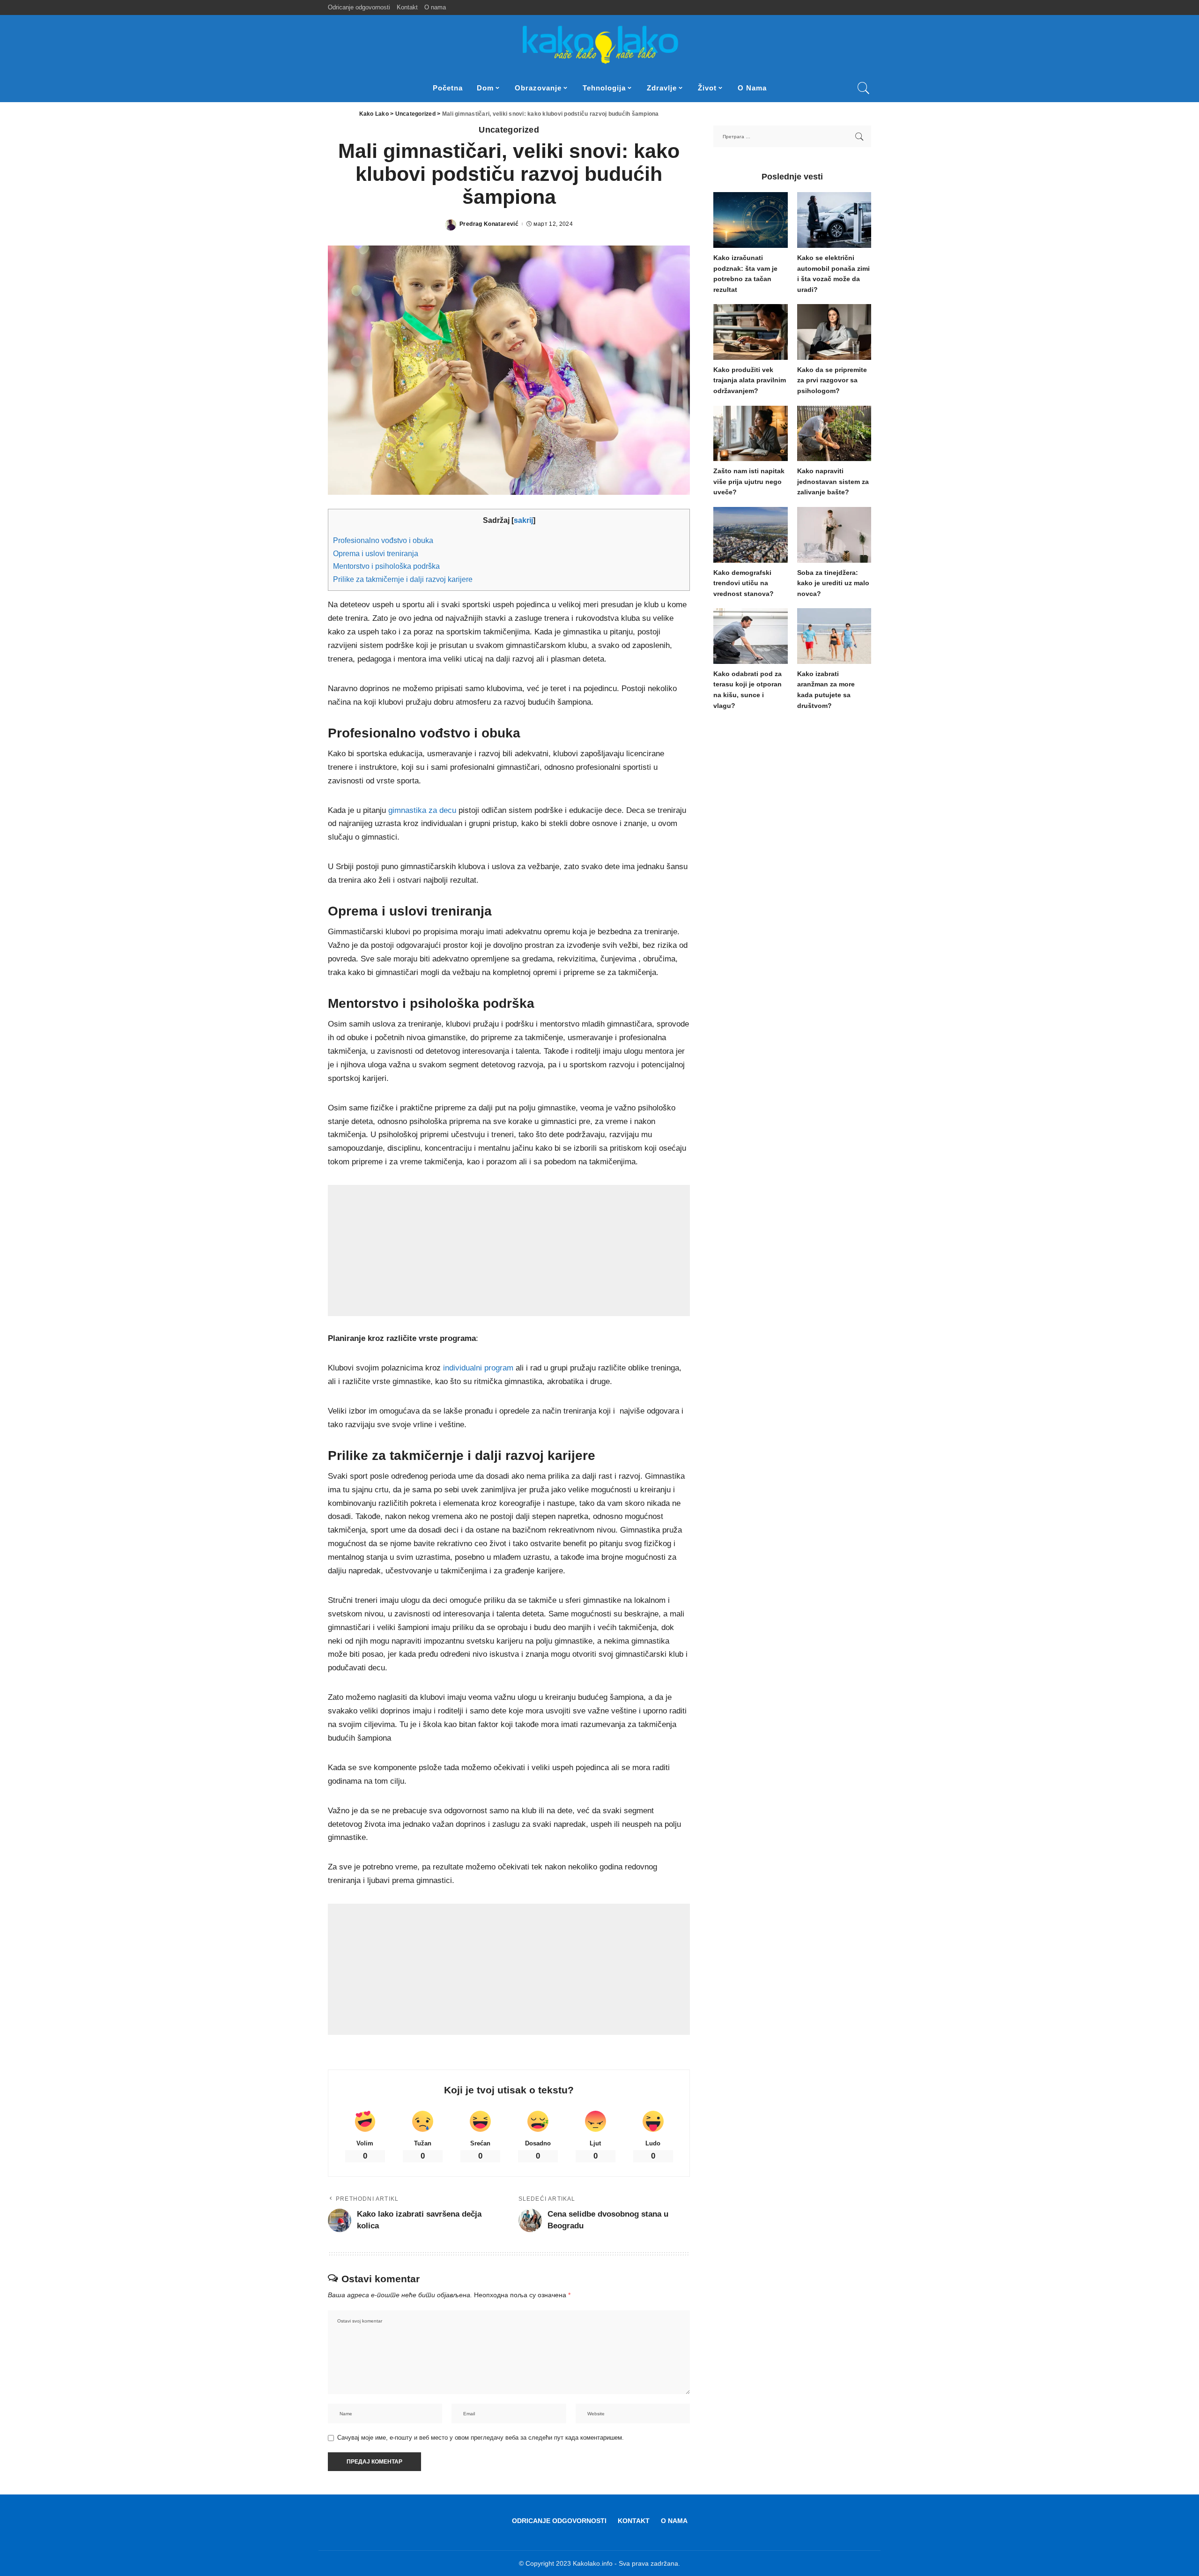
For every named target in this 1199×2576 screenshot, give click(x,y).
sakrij (523, 520)
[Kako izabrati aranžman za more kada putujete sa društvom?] (834, 636)
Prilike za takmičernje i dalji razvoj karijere (403, 579)
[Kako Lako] (600, 45)
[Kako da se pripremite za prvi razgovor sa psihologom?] (834, 332)
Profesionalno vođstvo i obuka (383, 540)
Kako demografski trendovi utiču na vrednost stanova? (744, 583)
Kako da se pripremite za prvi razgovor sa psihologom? (832, 380)
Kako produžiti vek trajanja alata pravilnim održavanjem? (750, 380)
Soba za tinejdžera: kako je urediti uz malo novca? (833, 583)
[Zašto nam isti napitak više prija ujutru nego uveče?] (750, 434)
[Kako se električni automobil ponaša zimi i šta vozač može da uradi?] (834, 220)
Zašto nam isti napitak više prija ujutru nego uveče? (749, 482)
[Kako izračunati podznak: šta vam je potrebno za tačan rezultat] (750, 220)
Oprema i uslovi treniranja (376, 553)
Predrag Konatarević (489, 224)
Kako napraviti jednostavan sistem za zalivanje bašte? (833, 482)
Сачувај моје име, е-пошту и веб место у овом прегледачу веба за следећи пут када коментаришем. (481, 2438)
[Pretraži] (864, 88)
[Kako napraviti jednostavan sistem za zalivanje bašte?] (834, 434)
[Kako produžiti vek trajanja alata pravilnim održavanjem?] (750, 332)
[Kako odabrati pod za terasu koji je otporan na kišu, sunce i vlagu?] (750, 636)
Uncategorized (509, 130)
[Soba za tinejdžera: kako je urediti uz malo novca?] (834, 535)
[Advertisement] (509, 1251)
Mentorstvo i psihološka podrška (386, 566)
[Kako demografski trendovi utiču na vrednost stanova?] (750, 535)
